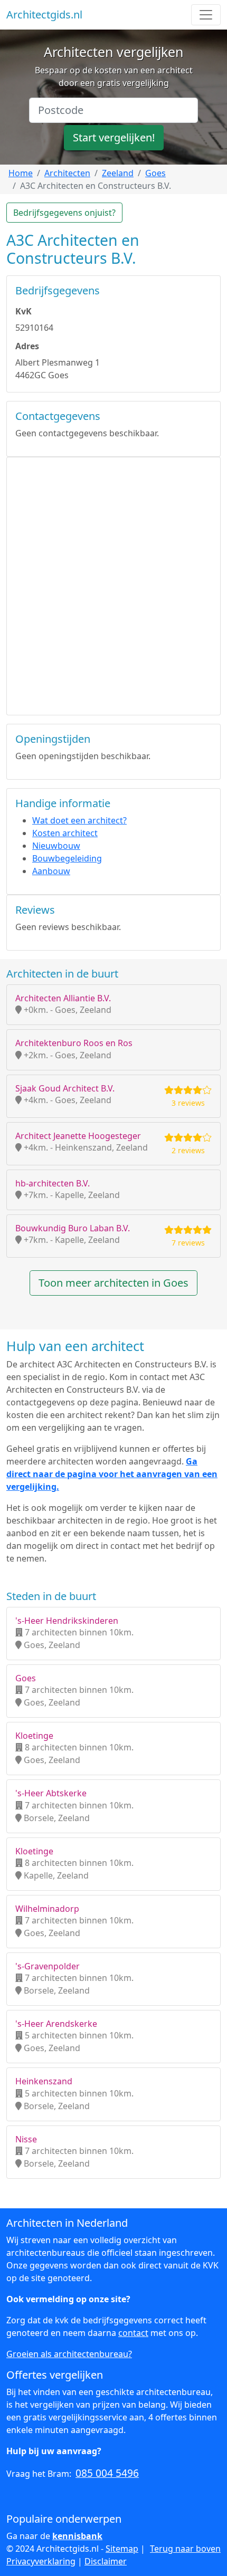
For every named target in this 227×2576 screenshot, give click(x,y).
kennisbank (77, 2536)
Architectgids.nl (44, 15)
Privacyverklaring (41, 2561)
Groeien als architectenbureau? (69, 2354)
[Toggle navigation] (206, 15)
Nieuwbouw (56, 846)
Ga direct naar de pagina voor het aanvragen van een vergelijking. (112, 1474)
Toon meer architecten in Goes (113, 1283)
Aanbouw (51, 871)
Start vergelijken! (114, 137)
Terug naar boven (185, 2549)
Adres (27, 346)
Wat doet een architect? (79, 820)
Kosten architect (65, 833)
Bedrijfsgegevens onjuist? (64, 213)
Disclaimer (106, 2561)
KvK (23, 311)
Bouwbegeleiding (67, 858)
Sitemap (122, 2549)
